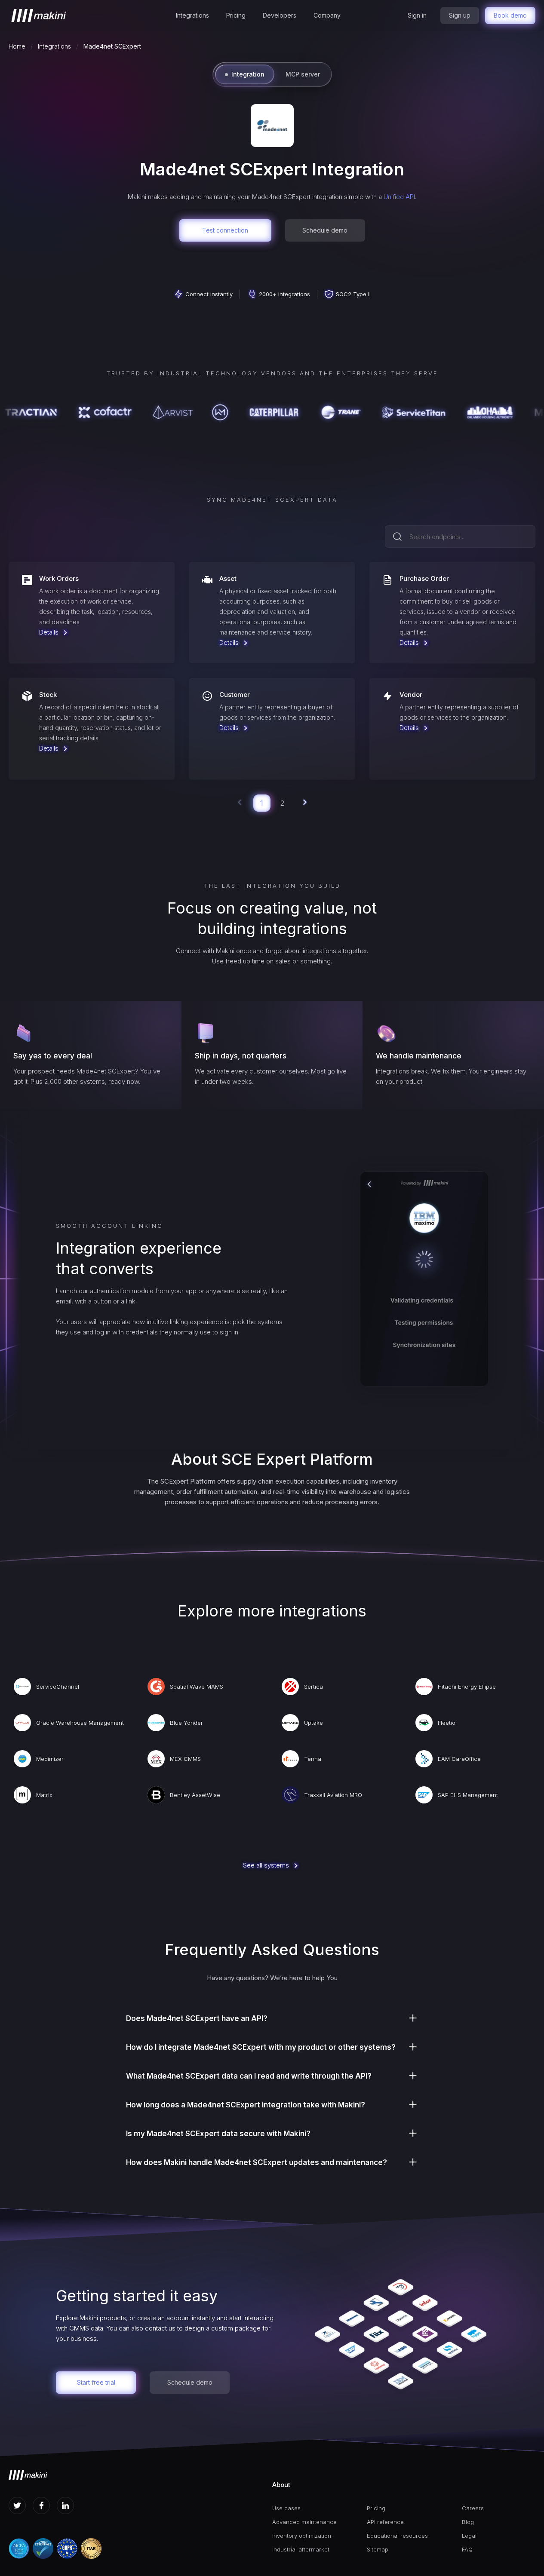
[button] (192, 15)
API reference (385, 2522)
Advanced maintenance (304, 2522)
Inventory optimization (302, 2536)
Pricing (236, 15)
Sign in (417, 15)
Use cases (286, 2508)
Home (17, 46)
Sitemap (378, 2549)
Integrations (192, 15)
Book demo (510, 15)
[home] (39, 15)
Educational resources (397, 2536)
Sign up (460, 15)
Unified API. (400, 197)
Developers (280, 15)
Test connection (225, 230)
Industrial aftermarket (301, 2549)
